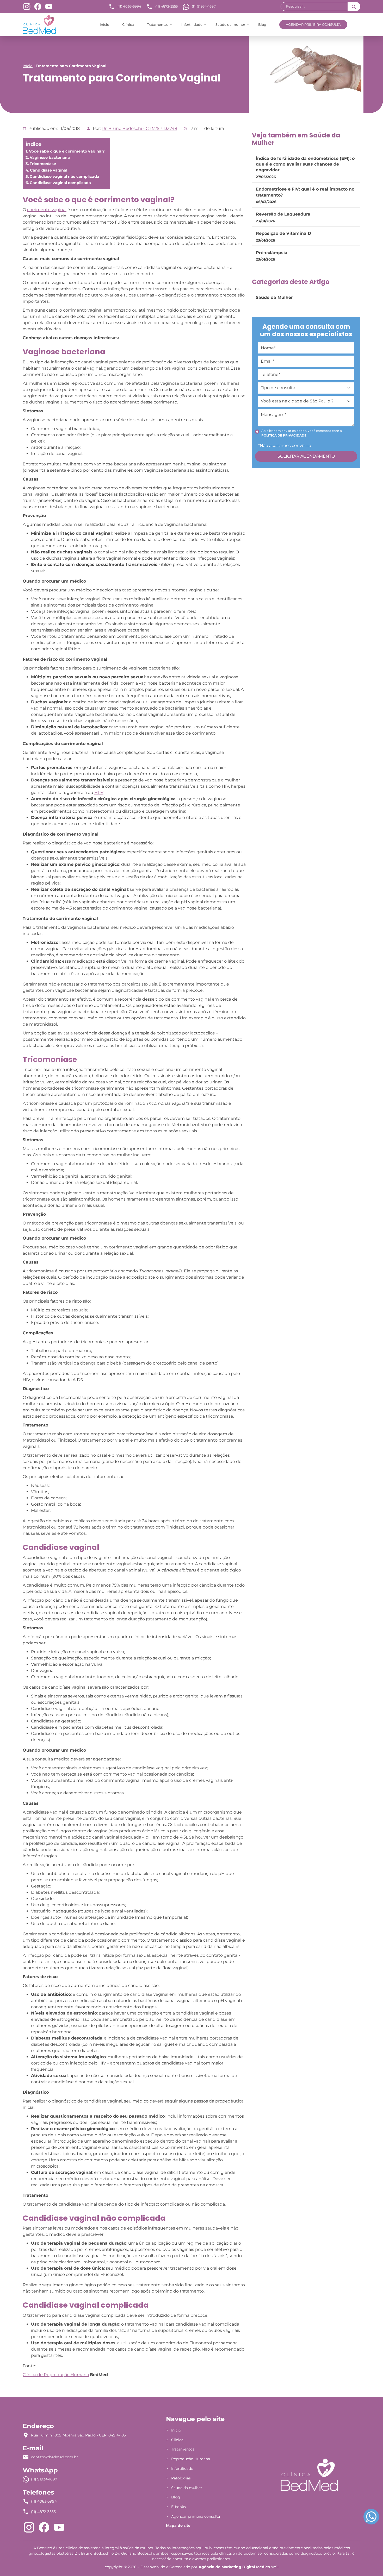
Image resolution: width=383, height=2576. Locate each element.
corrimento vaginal (47, 210)
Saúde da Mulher (274, 297)
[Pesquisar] (354, 7)
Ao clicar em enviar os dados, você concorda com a (302, 433)
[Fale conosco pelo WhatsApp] (371, 2517)
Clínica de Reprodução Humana (56, 2375)
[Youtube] (49, 6)
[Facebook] (38, 6)
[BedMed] (309, 2475)
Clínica (128, 24)
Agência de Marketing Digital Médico (234, 2567)
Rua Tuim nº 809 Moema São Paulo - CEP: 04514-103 (78, 2435)
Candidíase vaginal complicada (60, 183)
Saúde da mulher (230, 24)
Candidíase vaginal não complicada (64, 176)
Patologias (181, 2478)
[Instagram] (27, 6)
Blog (262, 24)
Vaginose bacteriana (50, 157)
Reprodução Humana (191, 2459)
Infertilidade (192, 24)
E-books (178, 2507)
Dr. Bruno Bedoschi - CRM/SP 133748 (139, 128)
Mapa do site (178, 2526)
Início (104, 24)
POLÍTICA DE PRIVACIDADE (284, 435)
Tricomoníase (43, 164)
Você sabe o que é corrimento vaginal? (67, 151)
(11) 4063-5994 (129, 6)
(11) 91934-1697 (204, 6)
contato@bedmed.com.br (54, 2457)
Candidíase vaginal (49, 170)
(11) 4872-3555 (166, 6)
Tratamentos (158, 24)
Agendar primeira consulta (313, 24)
